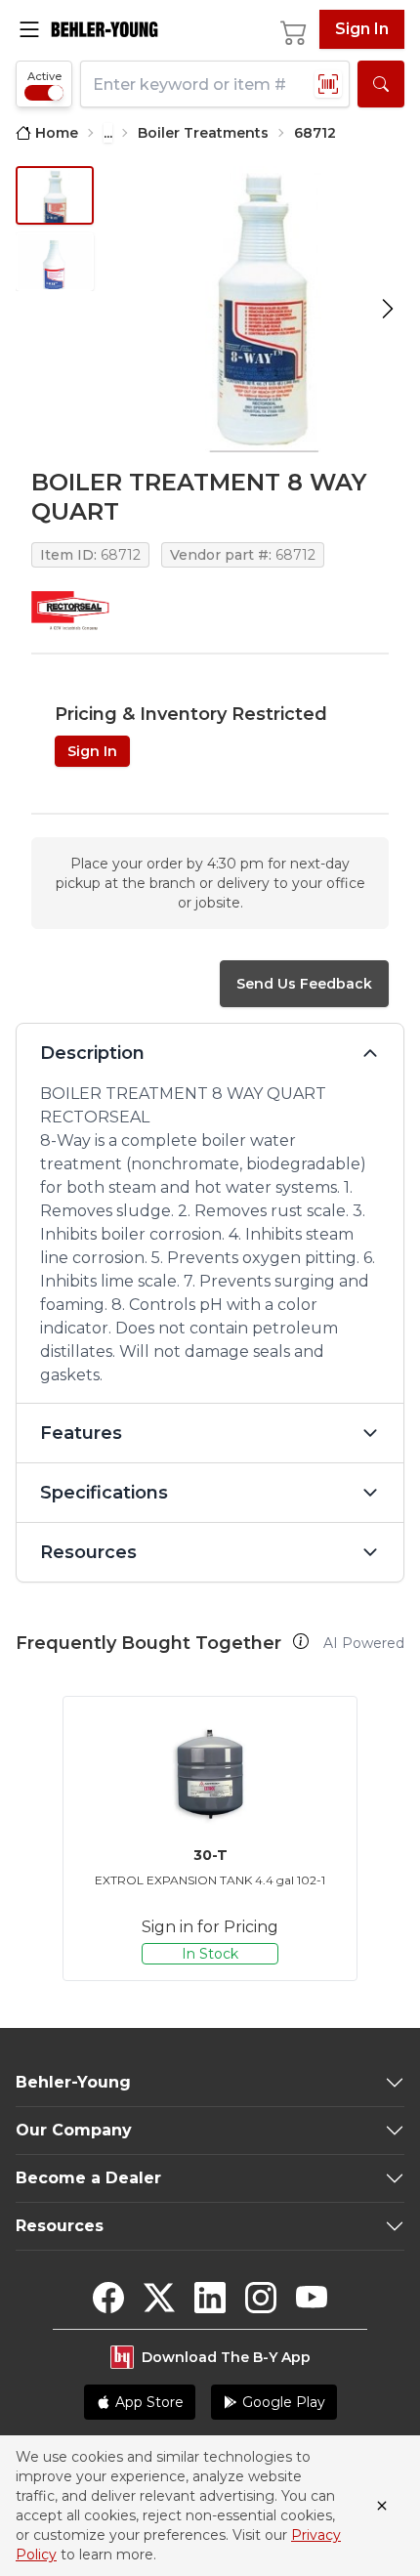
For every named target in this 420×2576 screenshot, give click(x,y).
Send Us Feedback (304, 984)
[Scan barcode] (328, 84)
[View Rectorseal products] (70, 611)
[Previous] (35, 1838)
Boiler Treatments (203, 133)
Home (57, 133)
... (108, 133)
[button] (301, 1641)
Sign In (362, 29)
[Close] (382, 2506)
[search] (381, 84)
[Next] (385, 1838)
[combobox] (215, 84)
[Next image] (388, 309)
